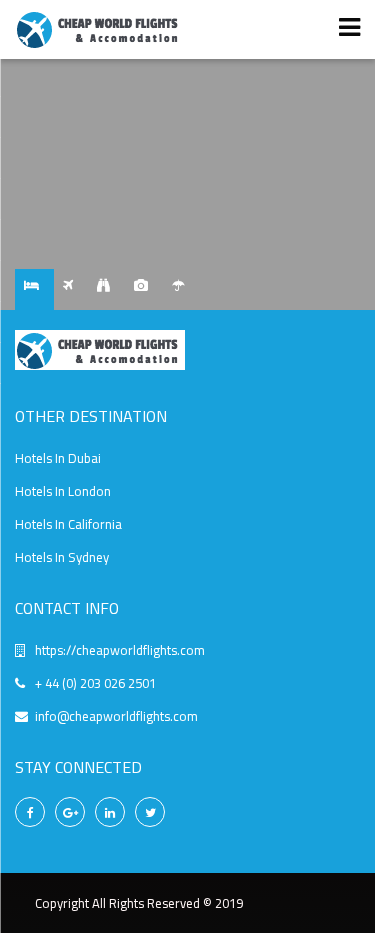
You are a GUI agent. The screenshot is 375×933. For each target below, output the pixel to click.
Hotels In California (68, 524)
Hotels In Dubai (58, 458)
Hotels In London (63, 491)
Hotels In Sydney (62, 557)
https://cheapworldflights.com (120, 650)
